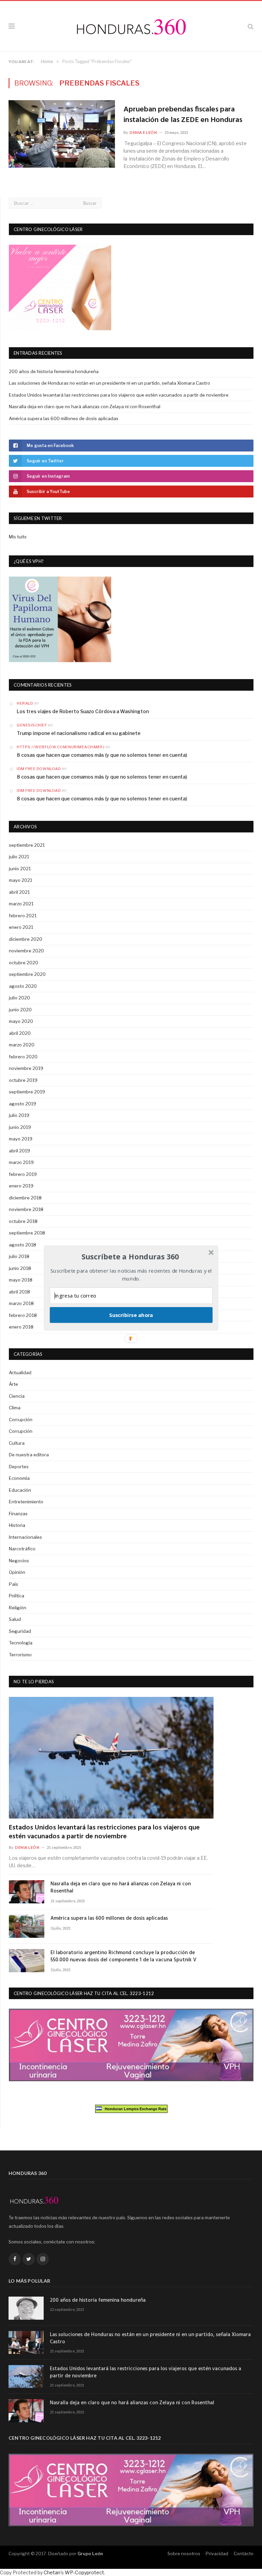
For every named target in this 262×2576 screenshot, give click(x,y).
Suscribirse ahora (131, 1315)
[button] (130, 1257)
